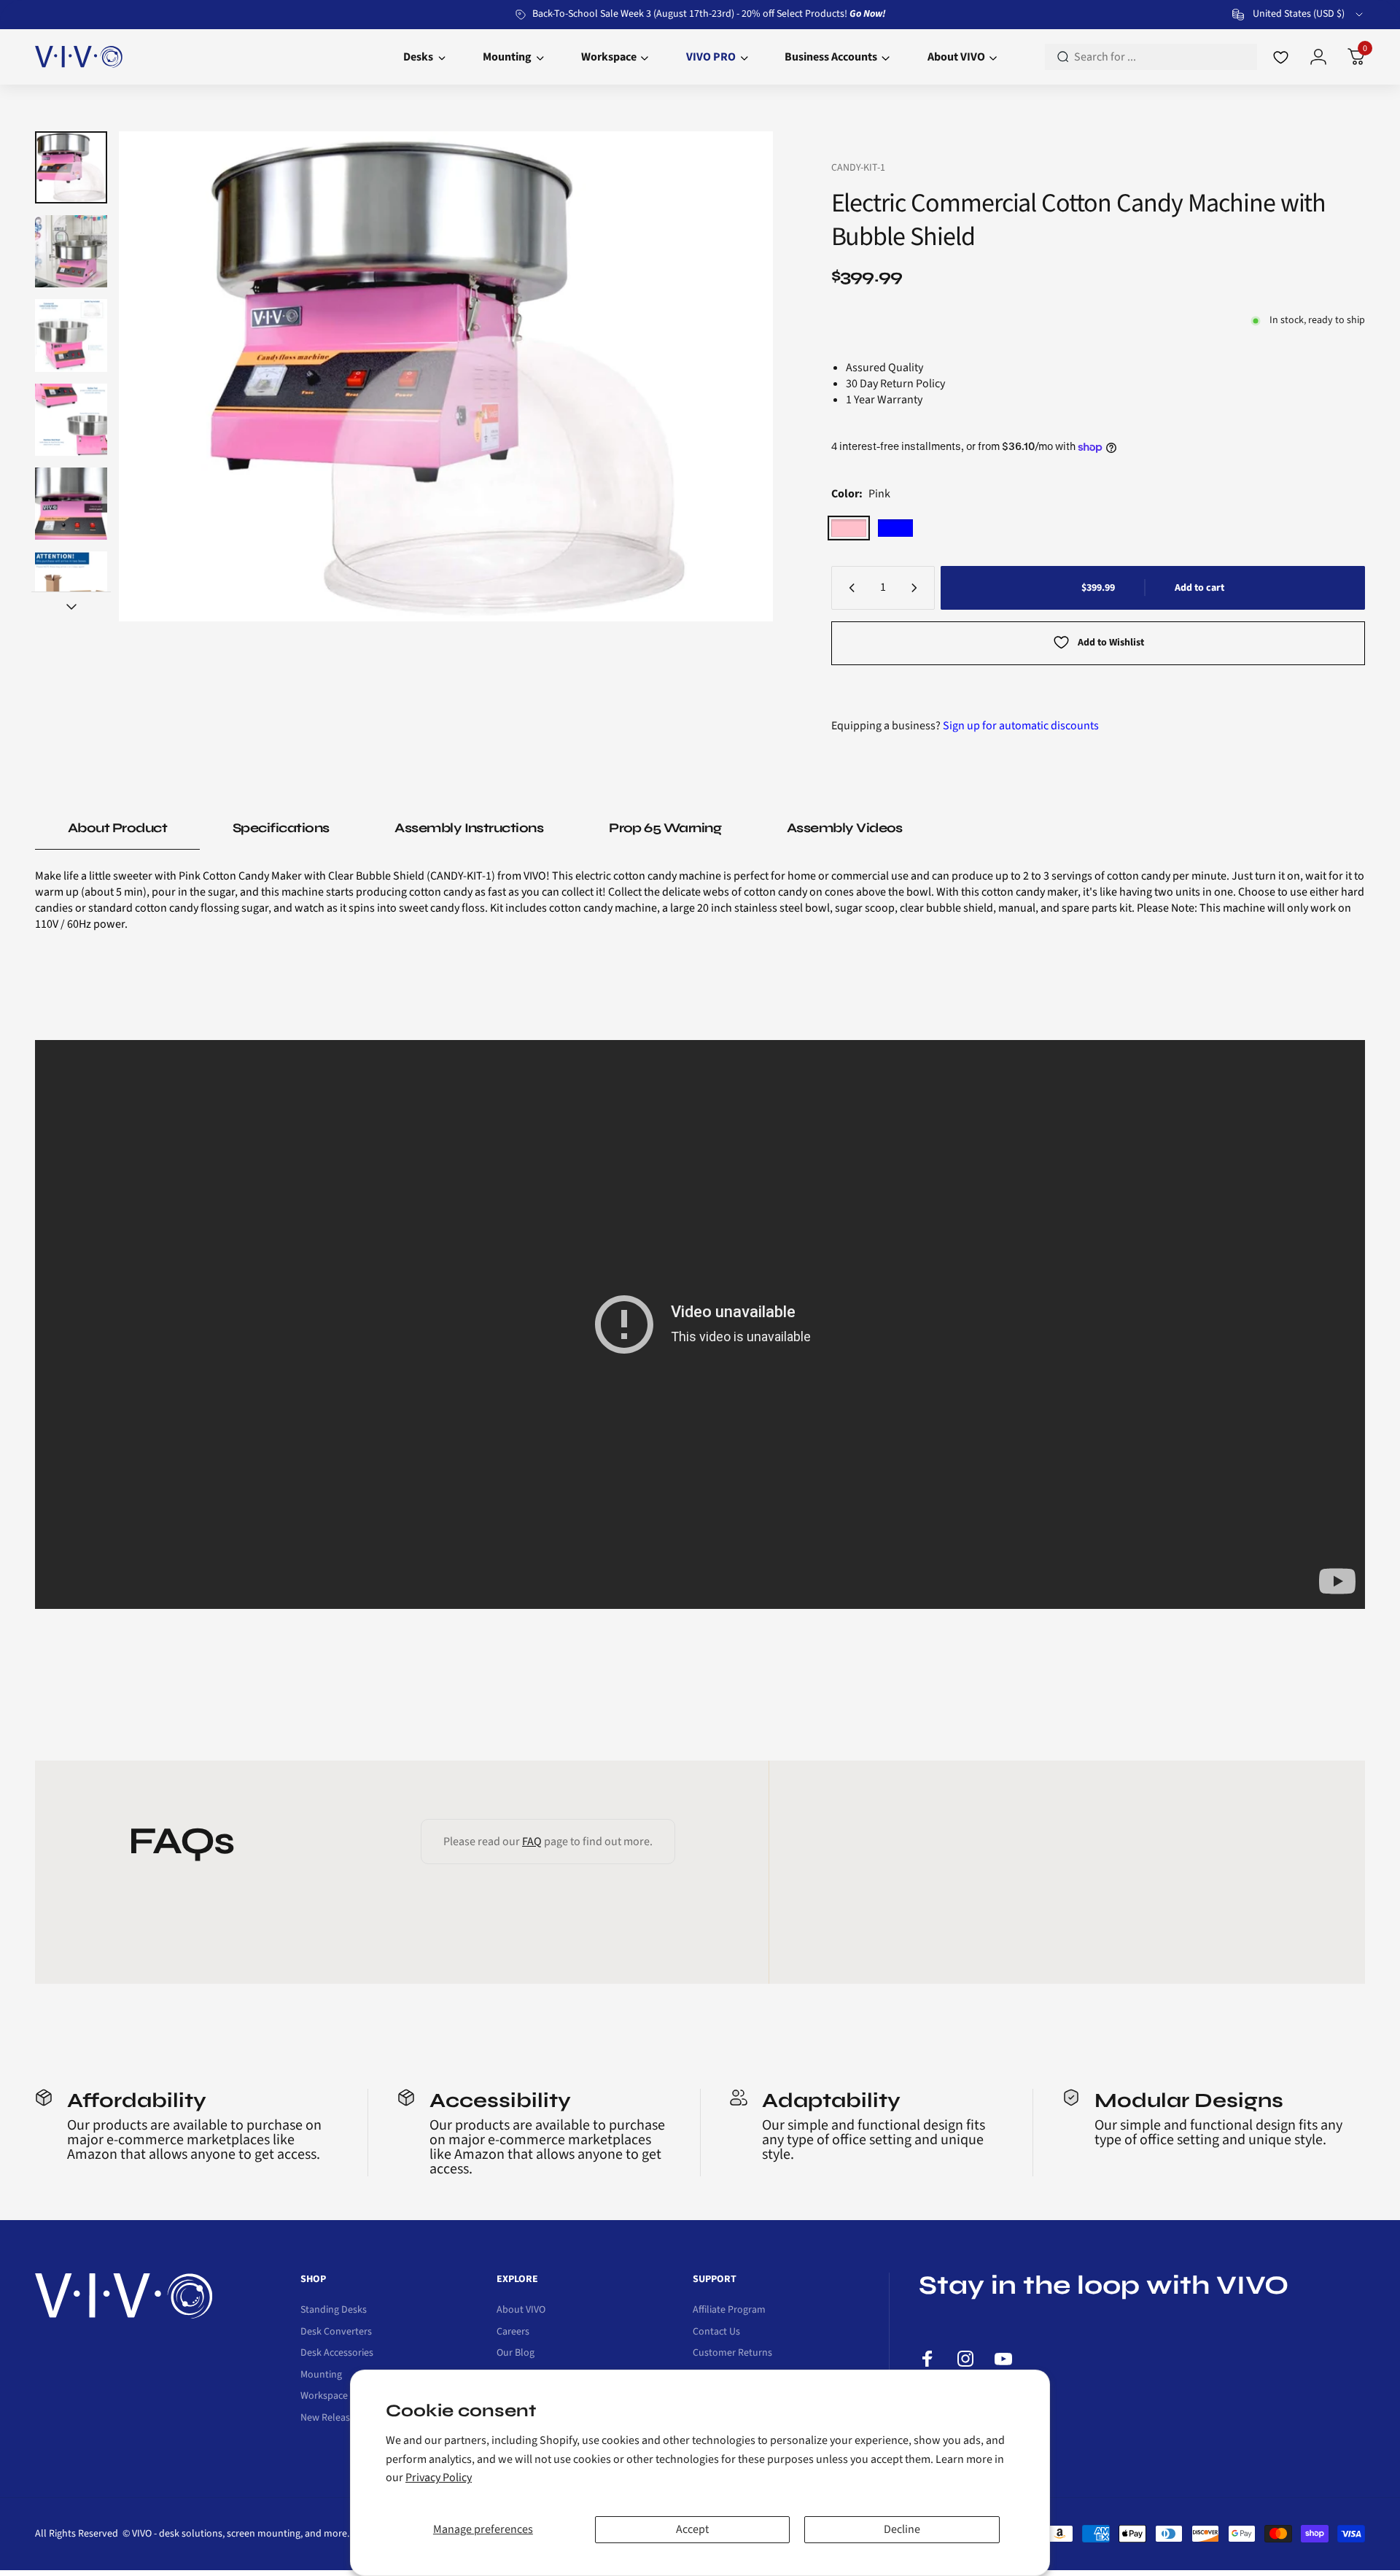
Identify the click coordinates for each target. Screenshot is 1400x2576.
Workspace (324, 2397)
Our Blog (516, 2354)
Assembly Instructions (469, 828)
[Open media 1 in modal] (446, 376)
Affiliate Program (729, 2311)
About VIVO (521, 2311)
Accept (692, 2529)
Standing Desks (334, 2311)
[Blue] (895, 528)
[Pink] (849, 528)
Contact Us (716, 2332)
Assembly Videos (845, 828)
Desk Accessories (337, 2354)
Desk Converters (336, 2332)
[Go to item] (71, 167)
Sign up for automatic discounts (1021, 726)
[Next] (734, 376)
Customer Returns (732, 2354)
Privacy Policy (439, 2478)
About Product (117, 828)
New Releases (330, 2418)
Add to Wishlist (1111, 643)
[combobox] (1299, 15)
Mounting (321, 2375)
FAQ (532, 1842)
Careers (513, 2332)
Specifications (281, 828)
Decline (902, 2529)
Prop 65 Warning (665, 828)
